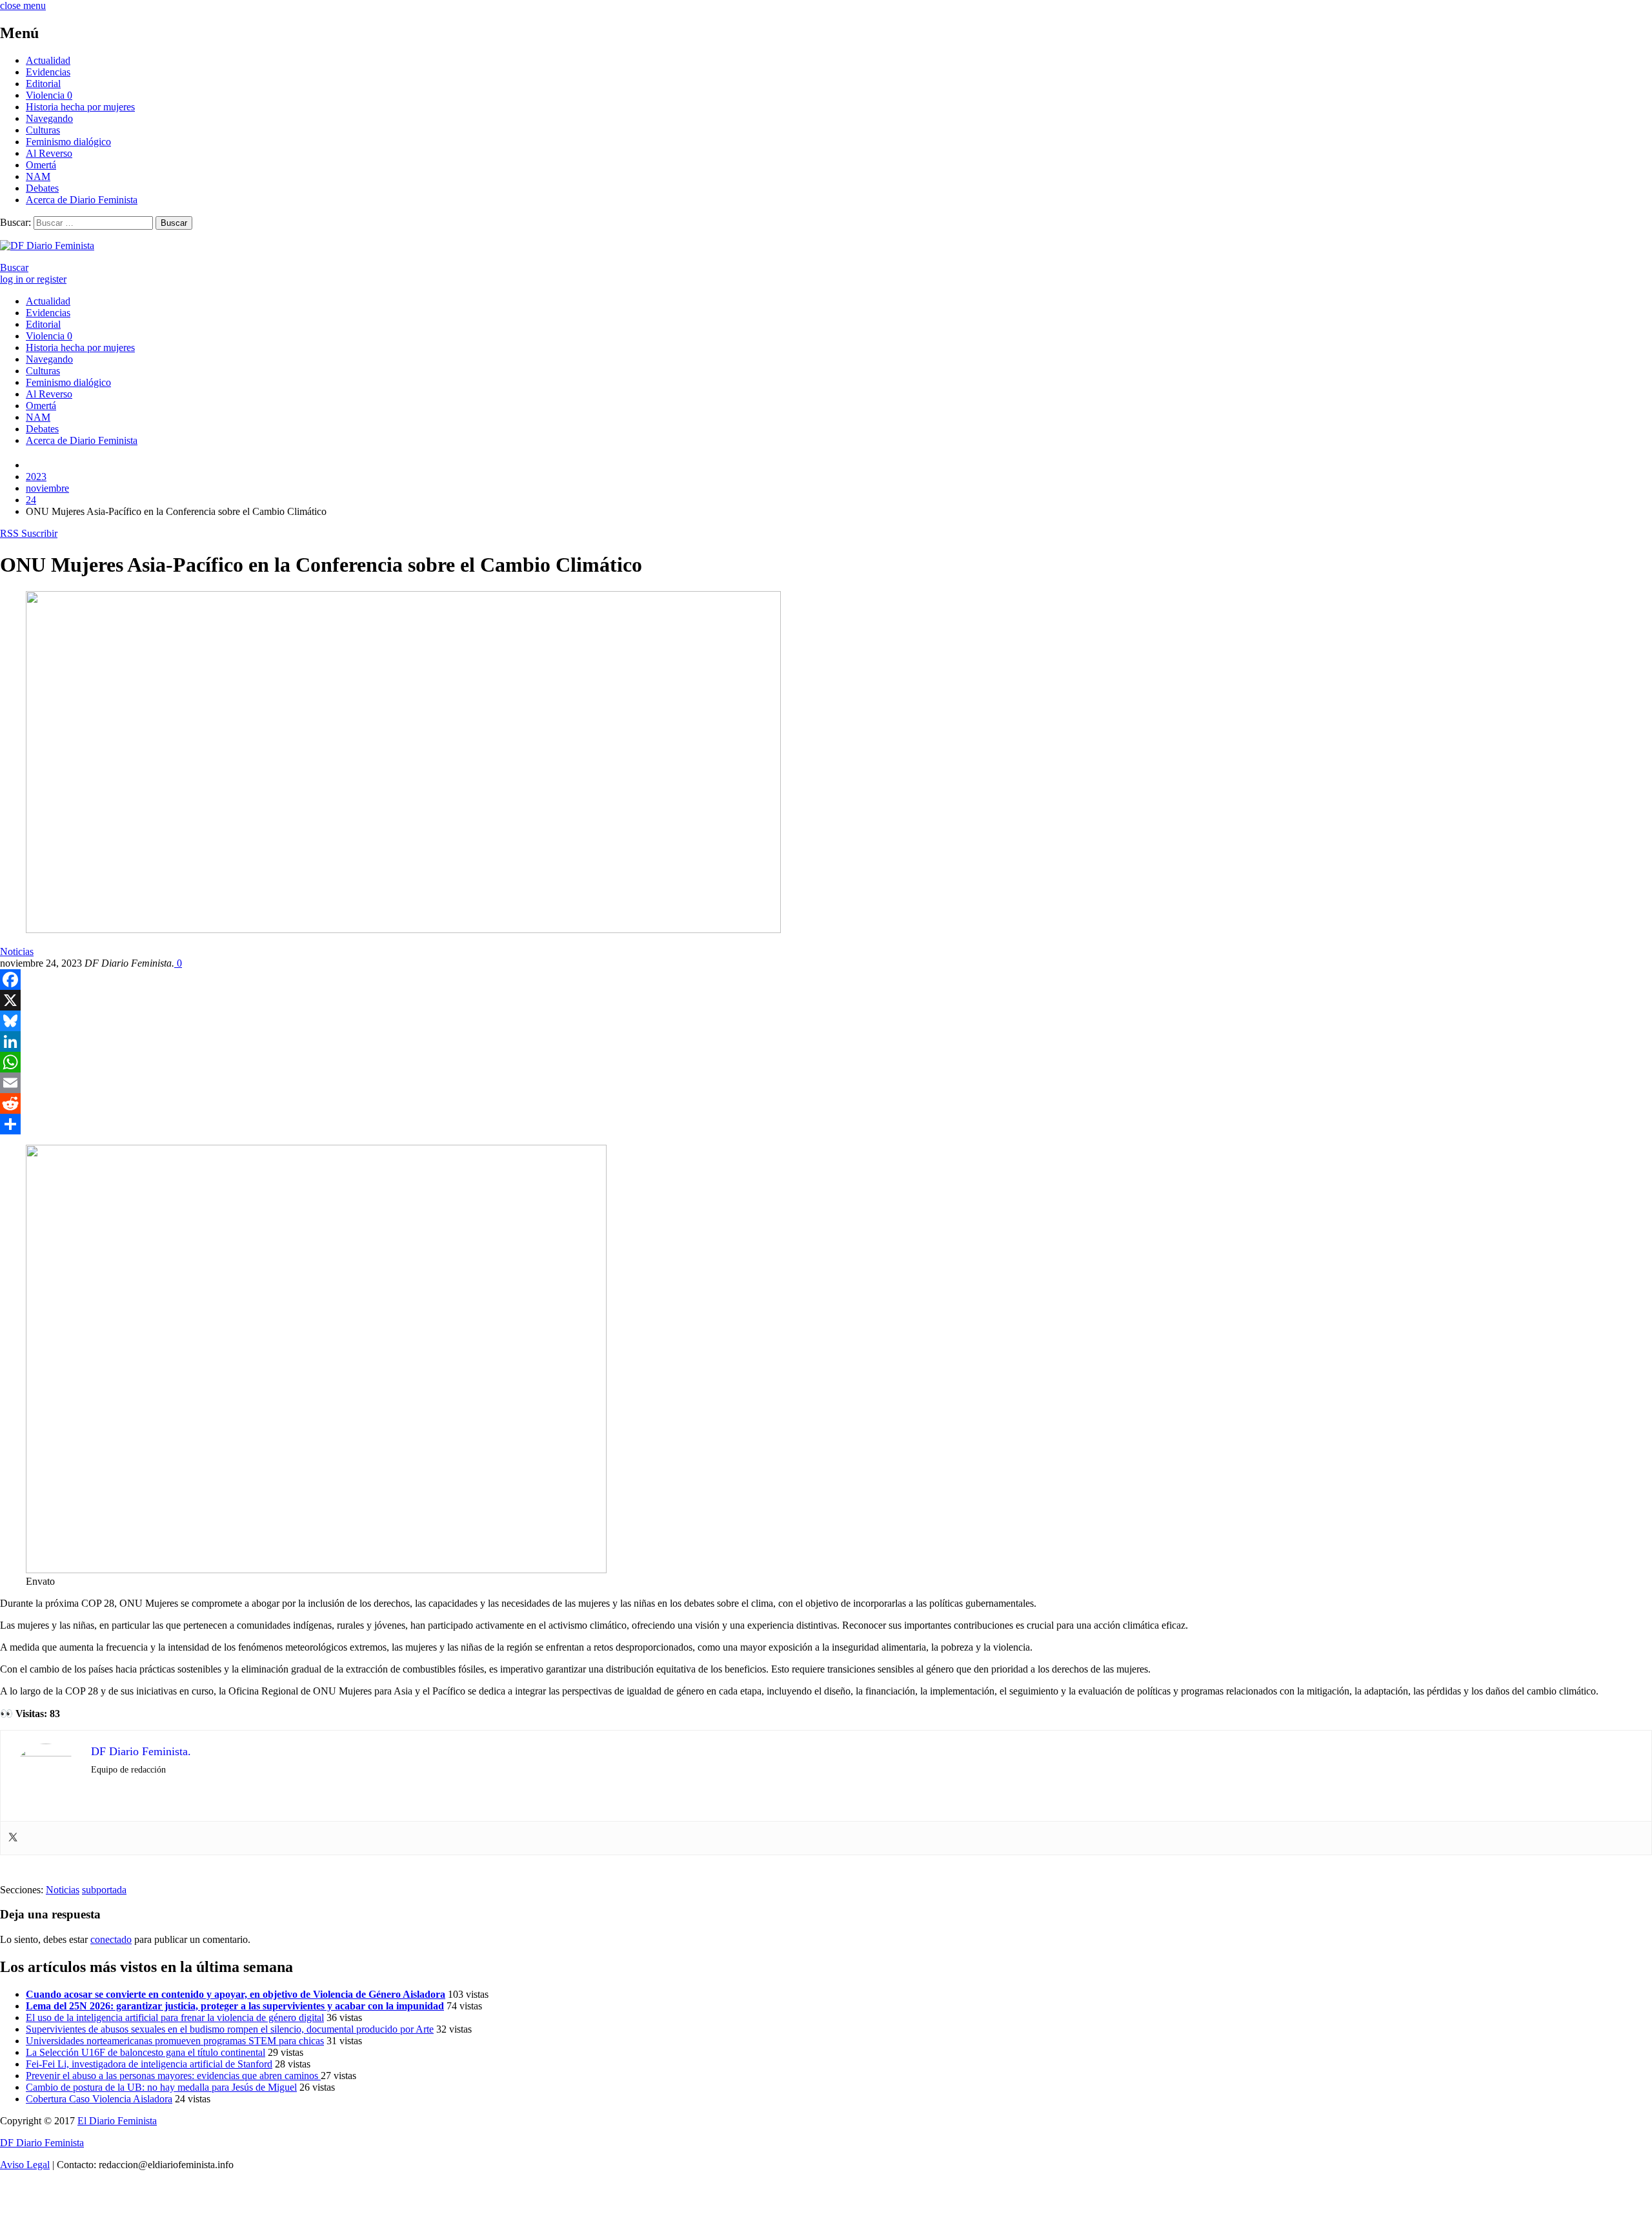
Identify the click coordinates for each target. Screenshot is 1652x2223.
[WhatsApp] (826, 1062)
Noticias (17, 951)
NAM (38, 176)
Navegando (49, 118)
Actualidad (48, 60)
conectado (111, 1939)
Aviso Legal (25, 2165)
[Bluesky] (826, 1021)
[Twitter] (13, 1838)
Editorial (43, 84)
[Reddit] (826, 1103)
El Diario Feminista (117, 2121)
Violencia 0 (49, 95)
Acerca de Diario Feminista (82, 200)
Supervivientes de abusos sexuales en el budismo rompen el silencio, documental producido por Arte (230, 2029)
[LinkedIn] (826, 1041)
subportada (104, 1890)
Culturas (43, 130)
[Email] (826, 1083)
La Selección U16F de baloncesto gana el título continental (146, 2052)
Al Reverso (49, 153)
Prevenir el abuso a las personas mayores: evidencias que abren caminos (173, 2076)
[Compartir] (826, 1124)
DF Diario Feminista (42, 2143)
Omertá (41, 165)
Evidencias (48, 72)
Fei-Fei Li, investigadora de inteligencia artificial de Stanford (149, 2064)
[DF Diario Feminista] (47, 246)
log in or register (33, 279)
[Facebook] (826, 980)
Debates (42, 188)
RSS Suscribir (29, 533)
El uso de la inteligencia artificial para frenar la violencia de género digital (175, 2017)
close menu (23, 5)
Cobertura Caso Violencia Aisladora (99, 2099)
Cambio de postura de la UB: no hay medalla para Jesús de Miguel (161, 2087)
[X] (826, 1000)
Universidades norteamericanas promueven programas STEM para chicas (175, 2041)
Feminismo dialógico (68, 142)
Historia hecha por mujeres (80, 107)
